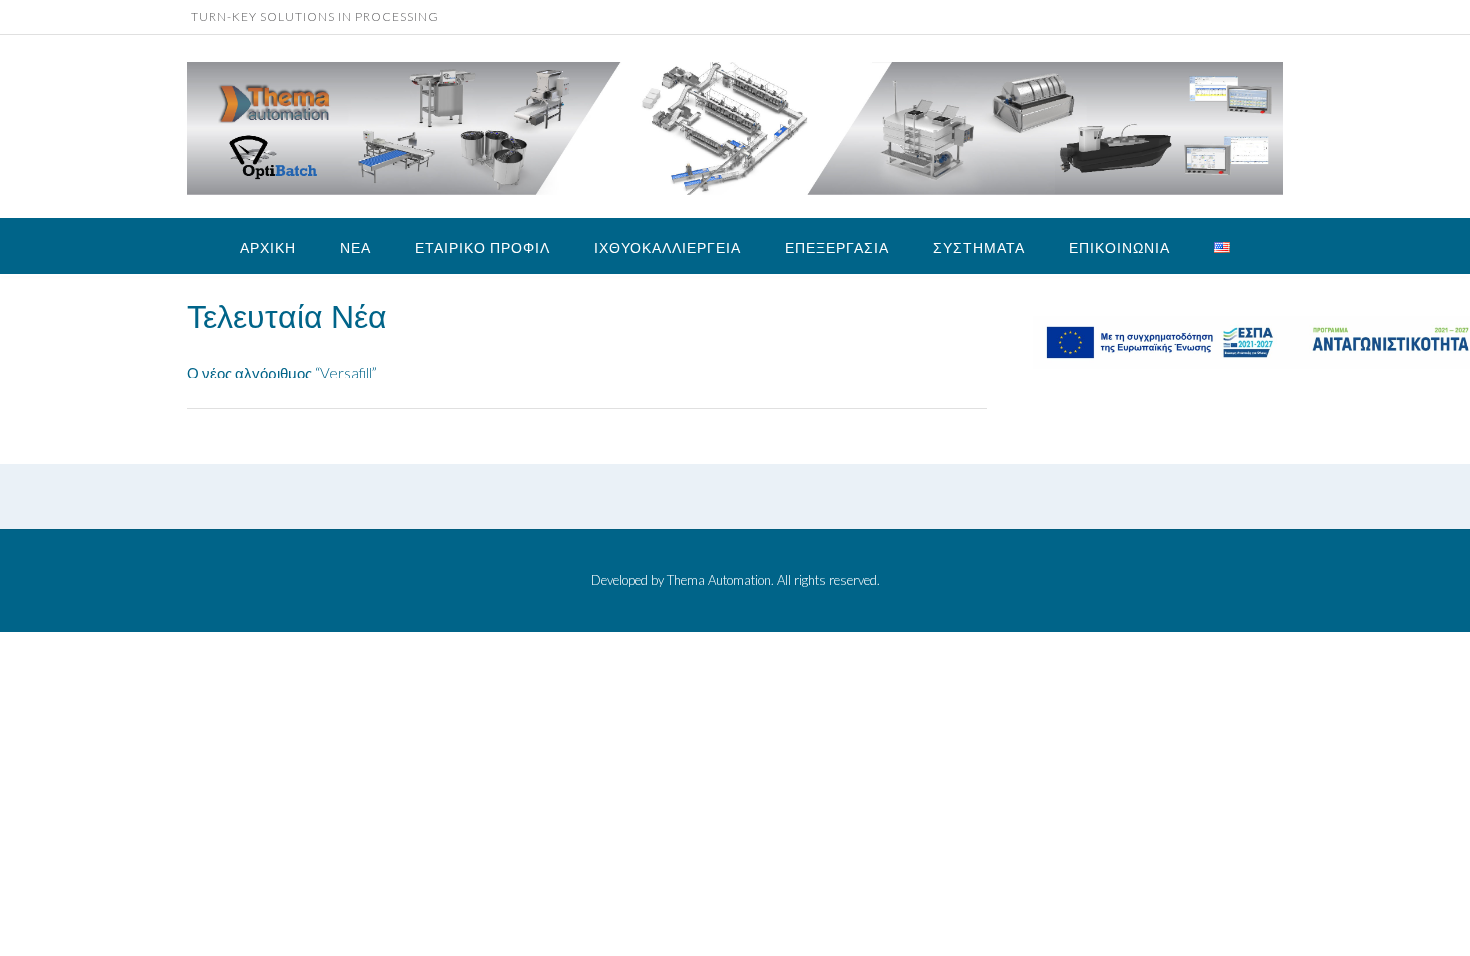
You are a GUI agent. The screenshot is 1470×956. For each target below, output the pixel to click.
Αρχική (268, 247)
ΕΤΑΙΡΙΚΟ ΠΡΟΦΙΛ (482, 247)
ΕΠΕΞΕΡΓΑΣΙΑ (837, 247)
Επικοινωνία (1119, 247)
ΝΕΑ (355, 247)
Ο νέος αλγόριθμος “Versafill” (282, 357)
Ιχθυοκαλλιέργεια (667, 247)
